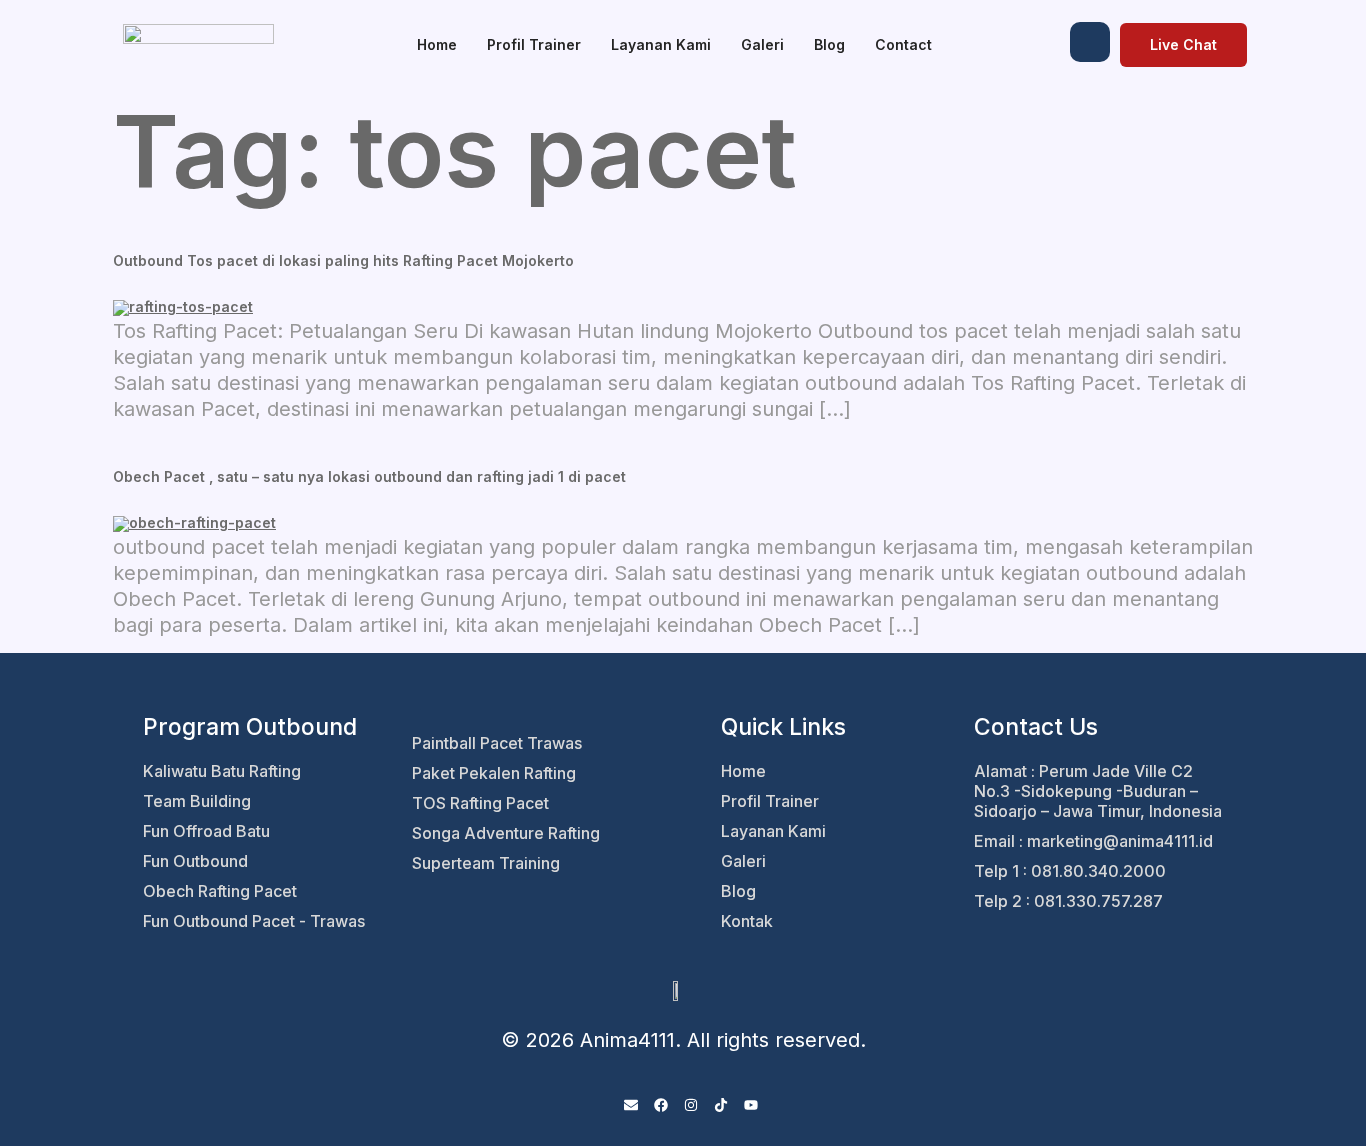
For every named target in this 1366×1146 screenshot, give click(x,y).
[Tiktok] (721, 1106)
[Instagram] (691, 1106)
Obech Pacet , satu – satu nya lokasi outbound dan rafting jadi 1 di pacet (369, 476)
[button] (1090, 42)
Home (437, 44)
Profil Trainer (534, 44)
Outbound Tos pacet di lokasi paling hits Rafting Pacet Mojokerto (343, 260)
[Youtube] (751, 1106)
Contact (903, 44)
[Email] (631, 1106)
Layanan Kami (661, 44)
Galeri (762, 44)
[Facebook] (661, 1106)
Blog (829, 44)
